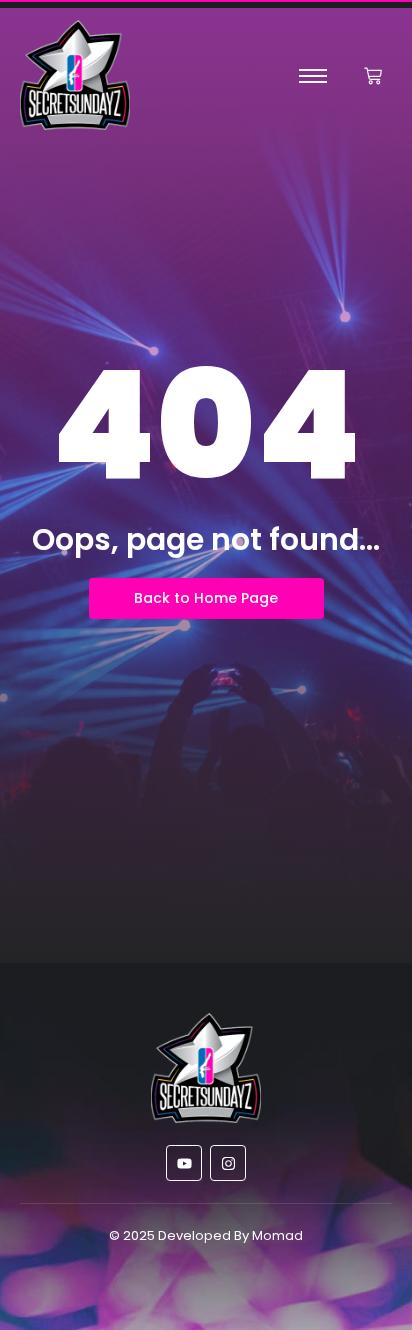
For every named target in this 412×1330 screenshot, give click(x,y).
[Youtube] (184, 1163)
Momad (277, 1235)
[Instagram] (228, 1163)
